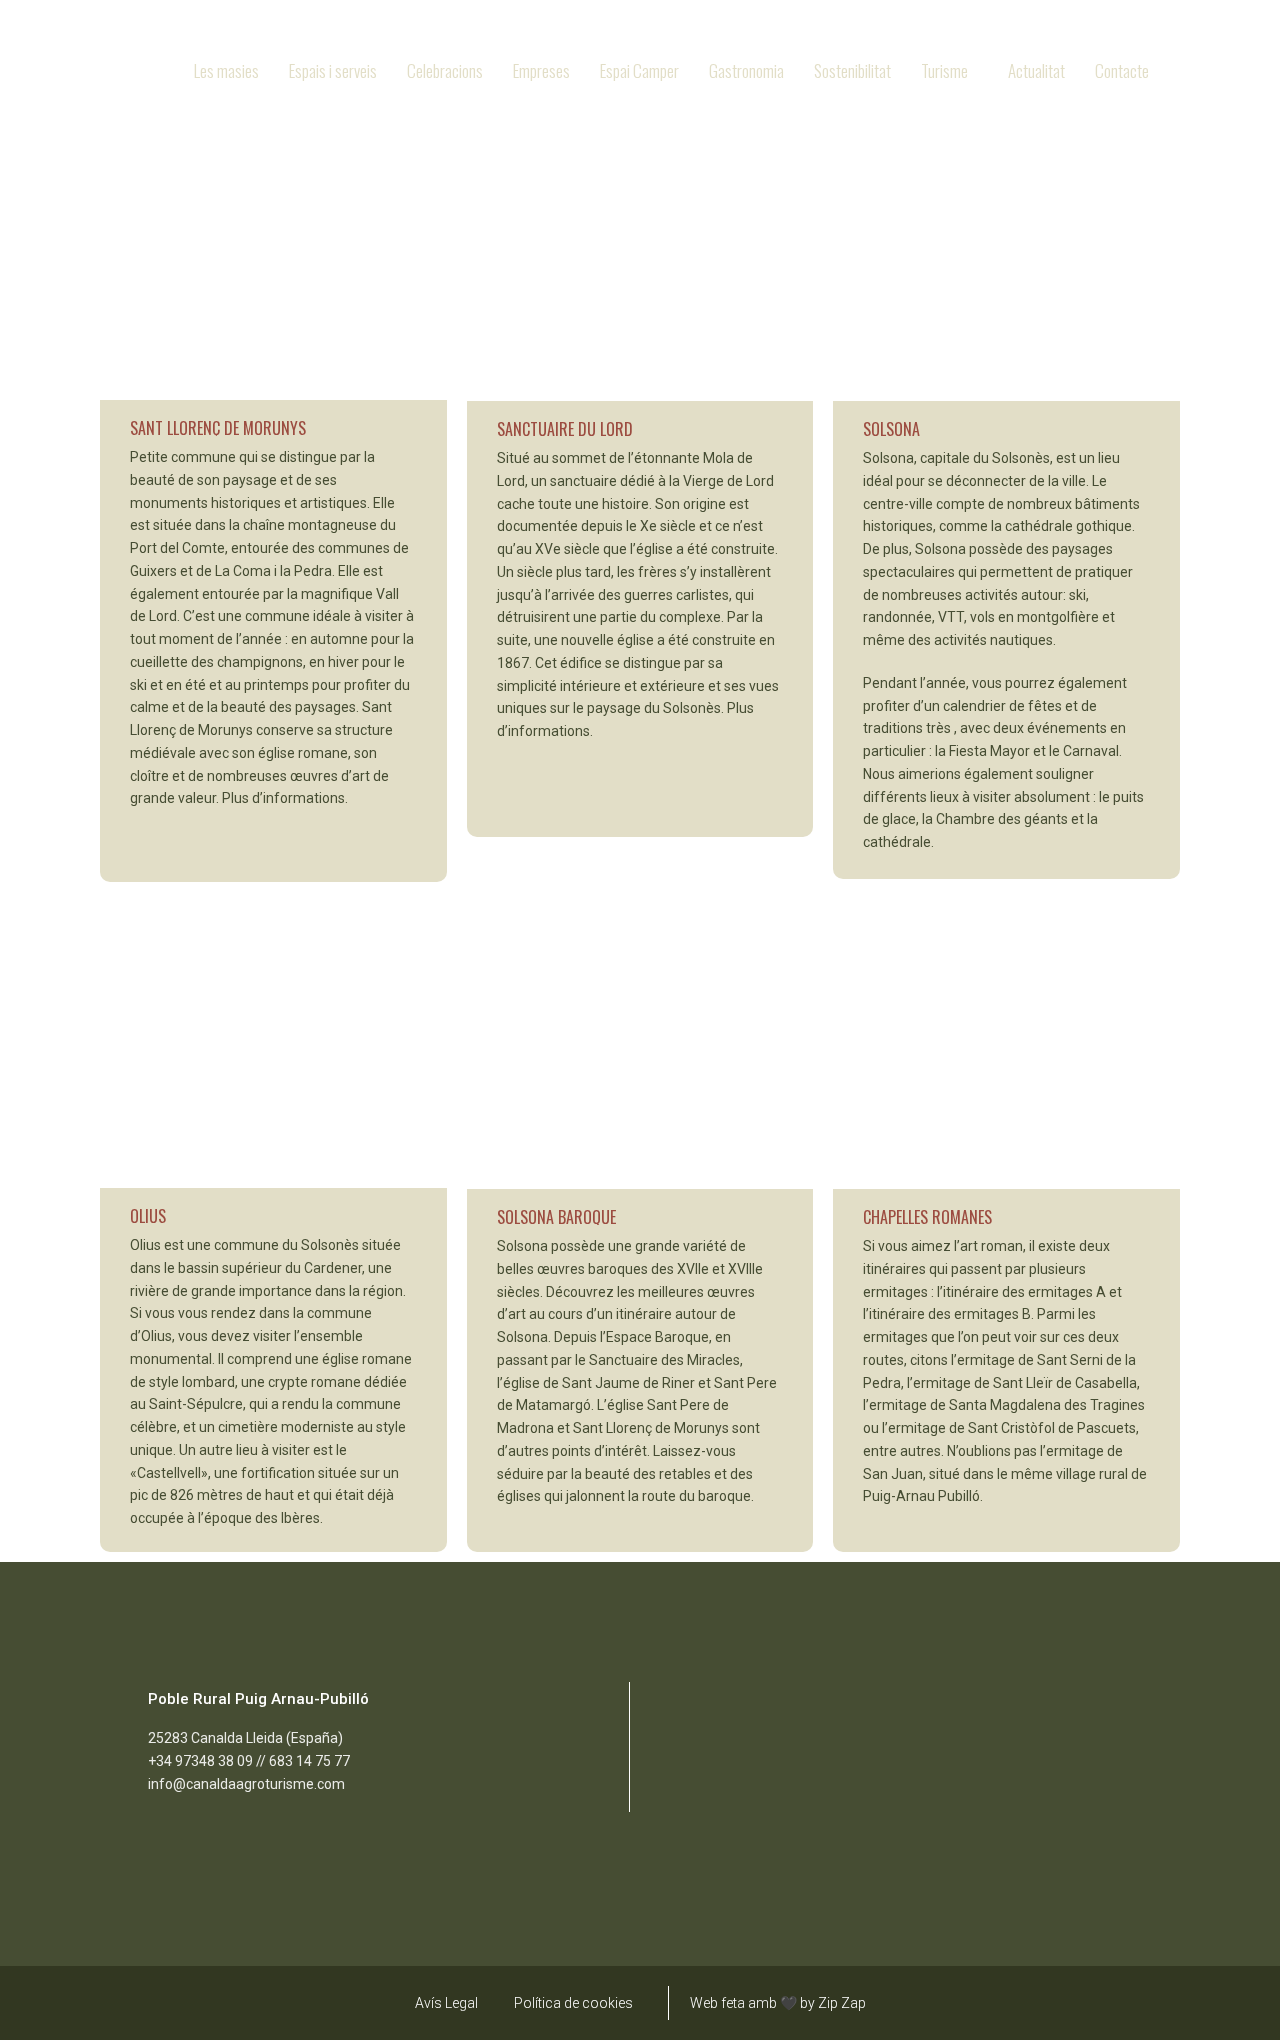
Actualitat (1036, 70)
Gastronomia (746, 70)
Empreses (541, 70)
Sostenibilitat (852, 70)
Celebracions (445, 70)
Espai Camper (639, 70)
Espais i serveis (333, 70)
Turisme (944, 70)
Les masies (226, 70)
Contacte (1122, 70)
